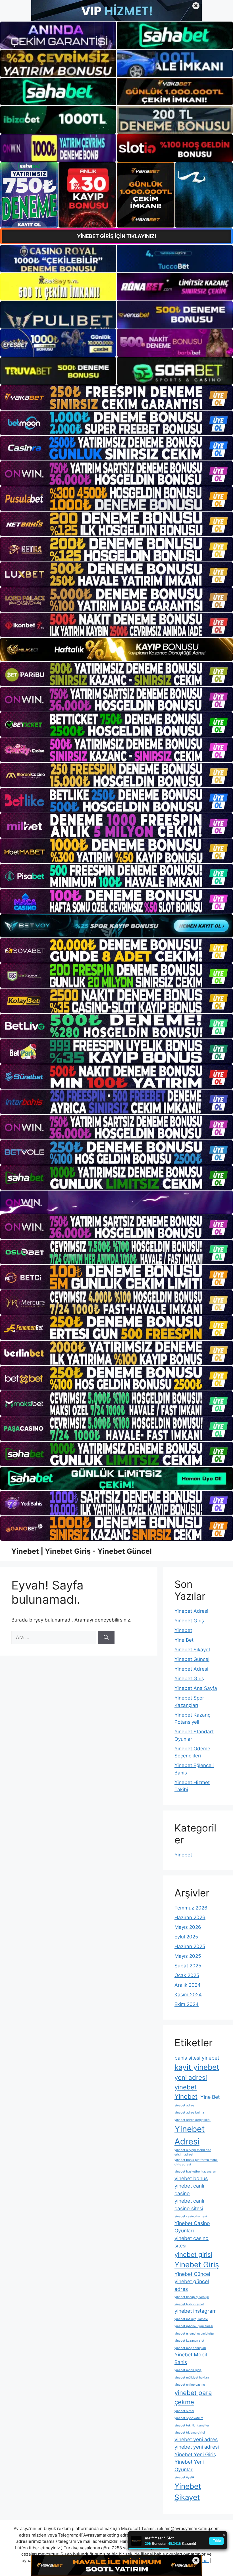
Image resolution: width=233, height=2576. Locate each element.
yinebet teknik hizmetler (192, 2425)
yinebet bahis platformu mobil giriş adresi (196, 2162)
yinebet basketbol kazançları (195, 2172)
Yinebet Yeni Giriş (195, 2454)
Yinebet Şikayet (192, 1650)
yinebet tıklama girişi (190, 2433)
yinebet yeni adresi (197, 2447)
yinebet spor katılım (189, 2418)
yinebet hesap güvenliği (192, 2297)
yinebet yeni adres (196, 2439)
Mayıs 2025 (188, 1956)
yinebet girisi (193, 2254)
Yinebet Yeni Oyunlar (189, 2466)
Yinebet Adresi (191, 1611)
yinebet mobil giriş (188, 2370)
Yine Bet (184, 1640)
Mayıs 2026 (188, 1927)
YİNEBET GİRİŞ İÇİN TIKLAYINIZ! (117, 236)
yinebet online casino (190, 2385)
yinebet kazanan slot (189, 2341)
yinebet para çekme (193, 2397)
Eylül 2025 (186, 1937)
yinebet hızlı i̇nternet (189, 2304)
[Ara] (106, 1638)
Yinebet (183, 1630)
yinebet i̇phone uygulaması (194, 2326)
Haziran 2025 (190, 1946)
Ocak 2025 (187, 1975)
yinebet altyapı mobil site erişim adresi (193, 2152)
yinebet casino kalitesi (191, 2216)
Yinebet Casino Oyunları (192, 2227)
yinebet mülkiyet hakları (192, 2378)
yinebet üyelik (185, 2477)
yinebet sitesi (184, 2411)
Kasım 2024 (188, 1995)
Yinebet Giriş (189, 1621)
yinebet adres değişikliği (193, 2120)
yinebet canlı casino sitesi (189, 2205)
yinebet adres (184, 2105)
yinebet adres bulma (189, 2113)
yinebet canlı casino (189, 2190)
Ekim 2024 (187, 2004)
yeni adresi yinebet (191, 2082)
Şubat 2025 (188, 1966)
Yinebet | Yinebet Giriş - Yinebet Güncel (82, 1551)
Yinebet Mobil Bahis (191, 2358)
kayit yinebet (197, 2067)
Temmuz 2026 (191, 1908)
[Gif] (116, 649)
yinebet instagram (195, 2311)
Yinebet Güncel (192, 1659)
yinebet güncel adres (192, 2285)
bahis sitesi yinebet (197, 2058)
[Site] (116, 398)
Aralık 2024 (188, 1985)
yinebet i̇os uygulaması (191, 2319)
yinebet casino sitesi (192, 2242)
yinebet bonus (191, 2178)
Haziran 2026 (190, 1917)
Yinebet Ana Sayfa (196, 1688)
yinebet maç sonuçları (190, 2348)
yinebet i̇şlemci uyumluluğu (194, 2334)
